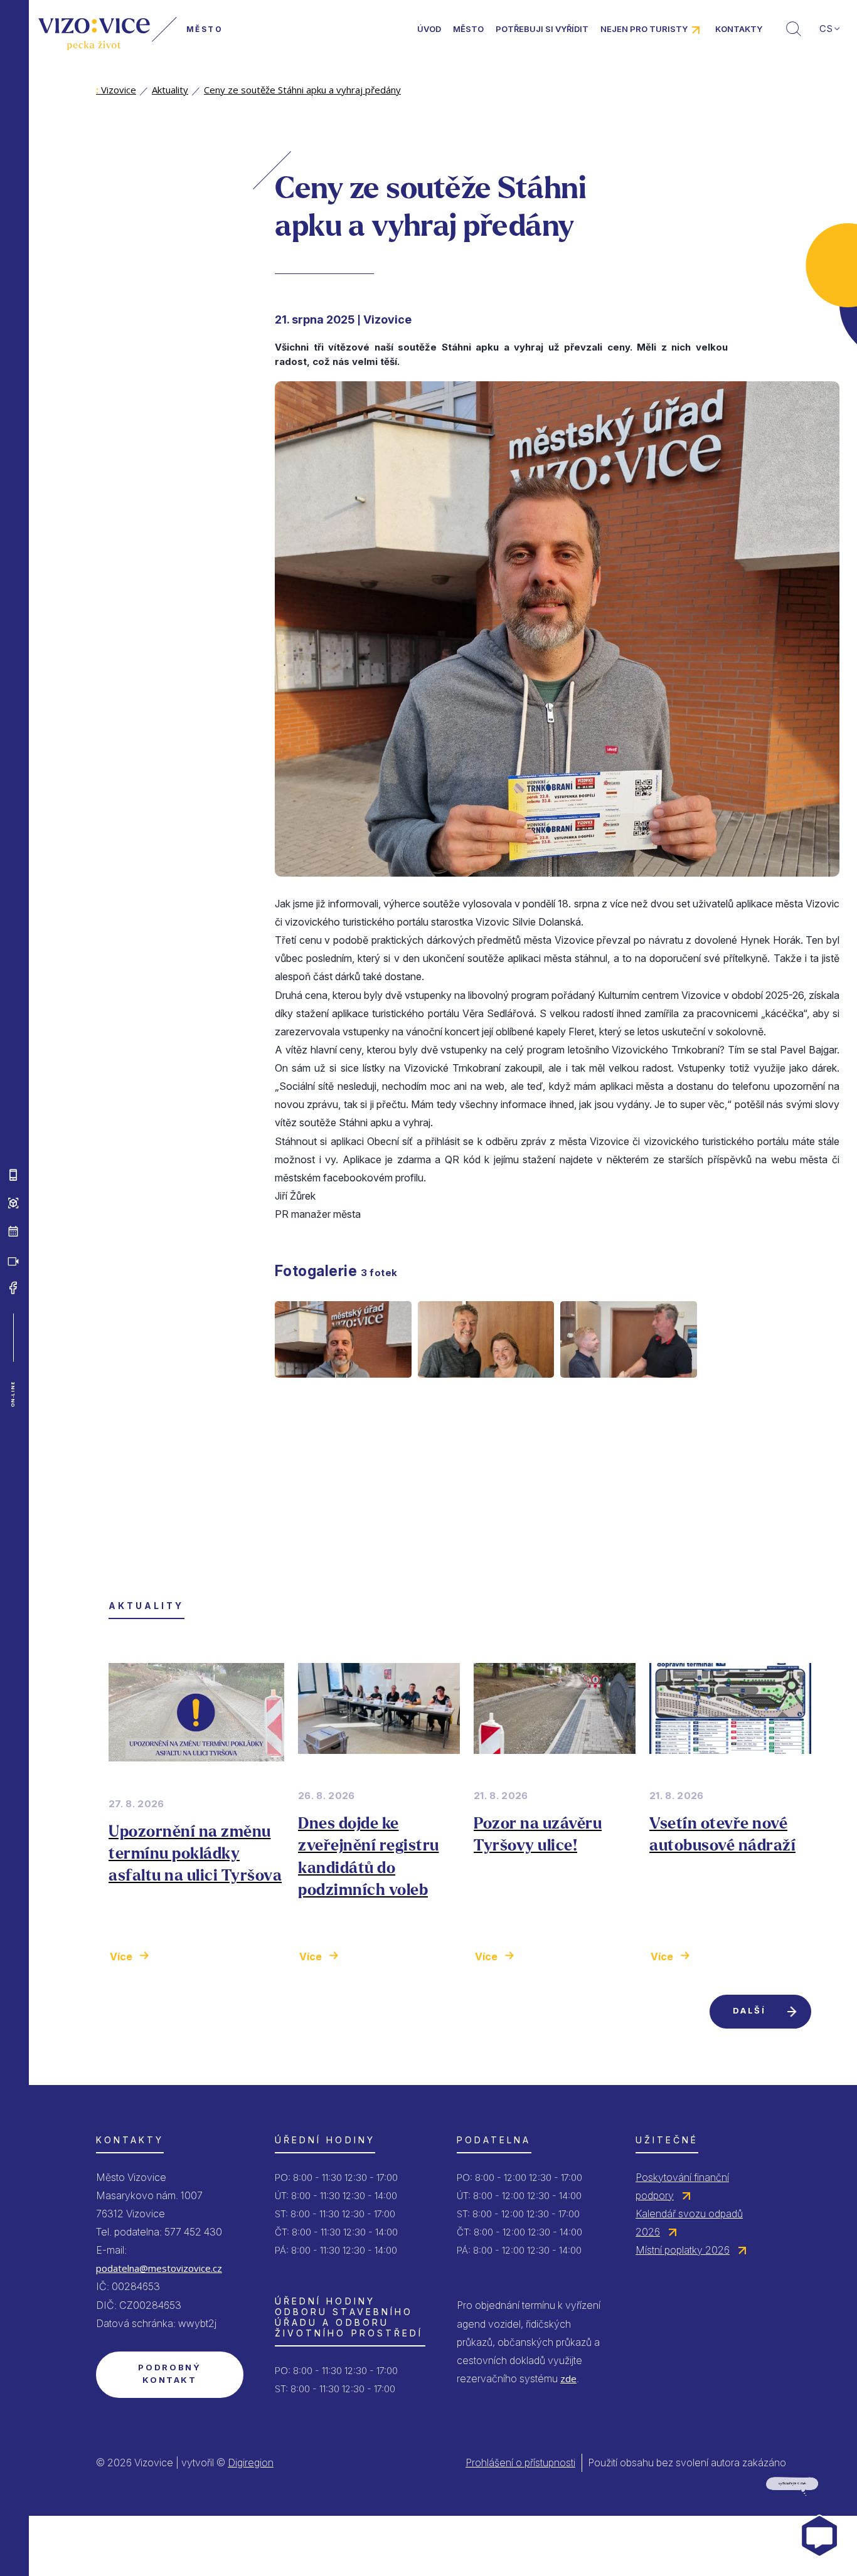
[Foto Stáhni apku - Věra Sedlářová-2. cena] (486, 1388)
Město (468, 29)
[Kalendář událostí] (13, 1232)
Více (121, 1956)
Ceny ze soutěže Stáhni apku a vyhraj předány (302, 90)
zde (568, 2378)
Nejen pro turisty (644, 29)
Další (749, 2010)
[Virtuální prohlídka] (13, 1203)
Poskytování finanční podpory (682, 2186)
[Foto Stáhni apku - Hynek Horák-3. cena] (629, 1388)
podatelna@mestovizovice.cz (159, 2268)
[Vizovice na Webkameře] (13, 1260)
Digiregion (251, 2463)
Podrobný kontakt (169, 2373)
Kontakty (739, 29)
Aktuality (170, 90)
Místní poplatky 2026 (683, 2250)
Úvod (429, 29)
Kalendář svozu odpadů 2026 (689, 2223)
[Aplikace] (13, 1175)
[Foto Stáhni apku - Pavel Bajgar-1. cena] (343, 1388)
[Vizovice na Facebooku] (13, 1288)
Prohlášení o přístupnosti (520, 2463)
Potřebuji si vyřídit (542, 29)
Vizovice (116, 90)
